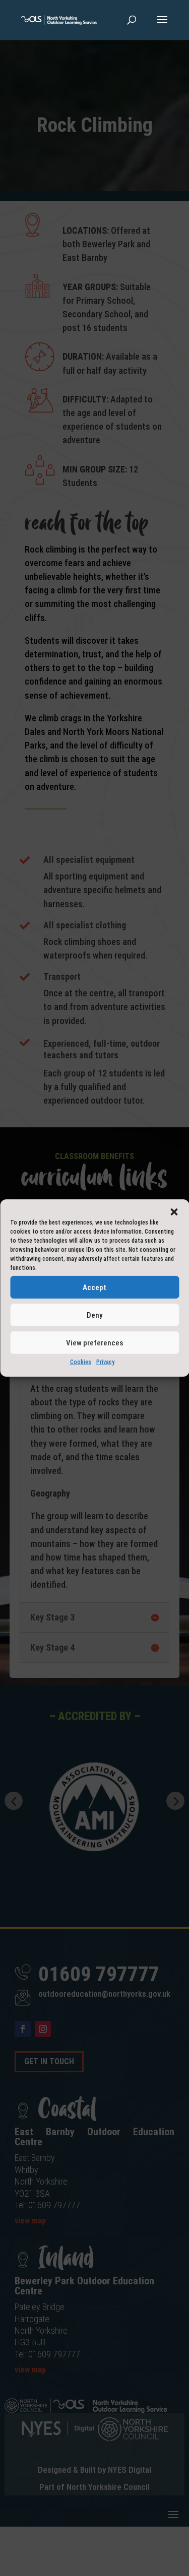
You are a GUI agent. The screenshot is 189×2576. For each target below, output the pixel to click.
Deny (94, 1315)
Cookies (81, 1362)
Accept (94, 1287)
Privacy (105, 1362)
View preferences (94, 1342)
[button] (174, 1212)
